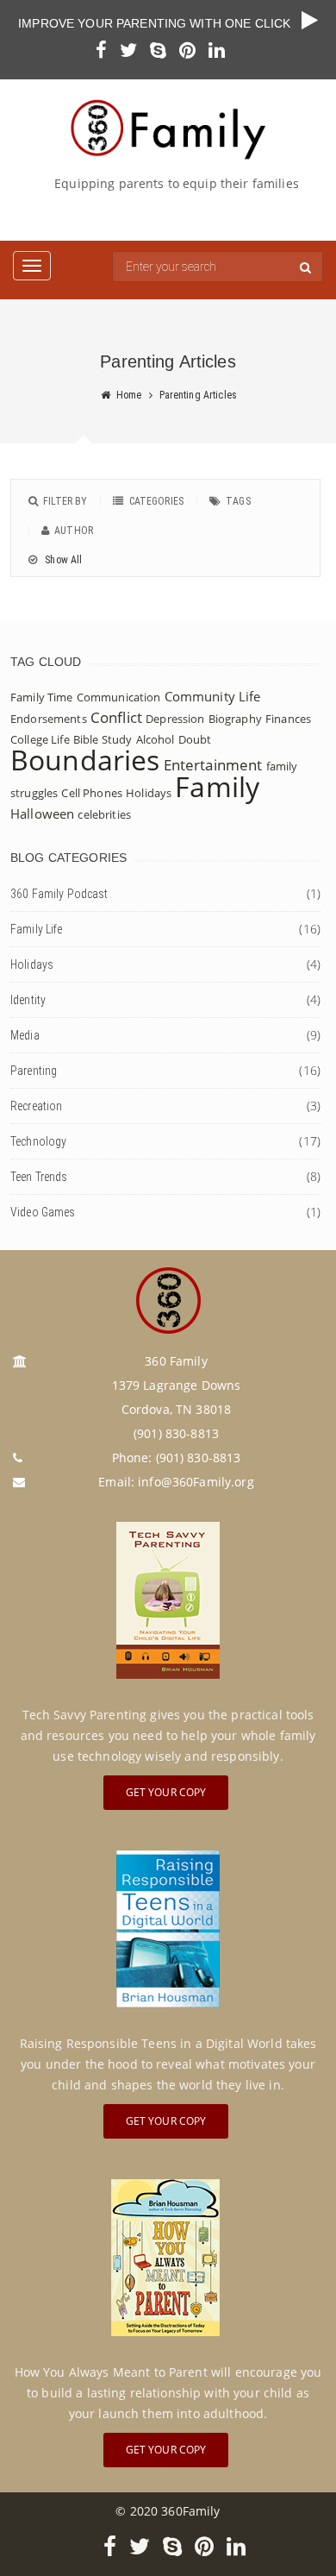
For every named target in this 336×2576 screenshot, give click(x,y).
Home (129, 395)
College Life (40, 739)
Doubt (195, 739)
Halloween (42, 814)
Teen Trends (39, 1177)
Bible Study (103, 739)
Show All (62, 560)
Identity (28, 1000)
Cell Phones (92, 793)
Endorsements (49, 719)
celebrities (104, 814)
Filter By (65, 501)
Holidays (149, 793)
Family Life (37, 929)
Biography (235, 719)
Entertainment (213, 765)
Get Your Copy (166, 1792)
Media (25, 1035)
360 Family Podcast (59, 894)
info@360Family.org (196, 1482)
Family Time (42, 697)
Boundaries (85, 760)
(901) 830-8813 (199, 1458)
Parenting (34, 1071)
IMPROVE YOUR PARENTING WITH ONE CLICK (160, 23)
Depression (175, 719)
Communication (119, 697)
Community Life (213, 696)
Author (74, 531)
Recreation (36, 1106)
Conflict (116, 717)
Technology (38, 1141)
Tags (238, 501)
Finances (288, 719)
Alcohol (156, 739)
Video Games (43, 1212)
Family (217, 786)
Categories (156, 501)
